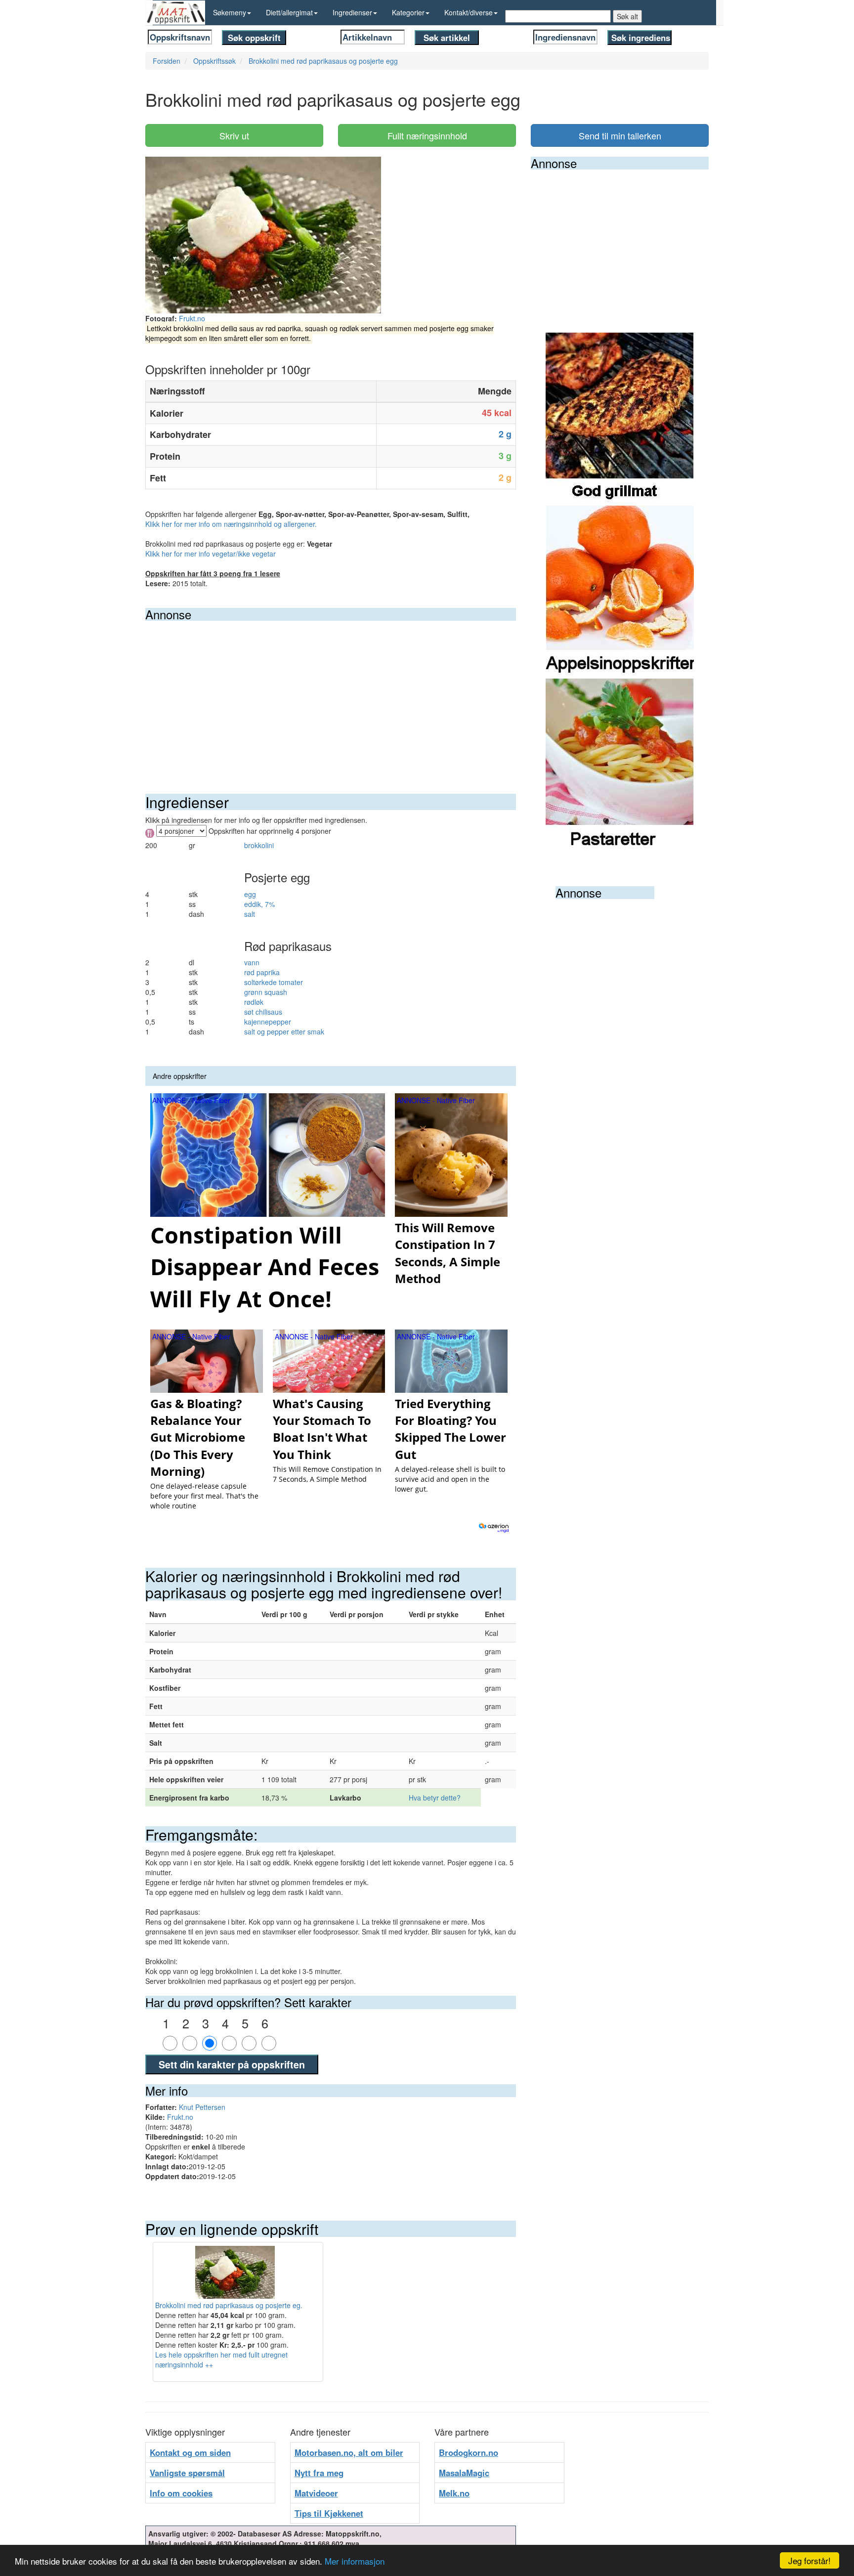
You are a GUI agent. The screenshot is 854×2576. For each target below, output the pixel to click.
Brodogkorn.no (469, 2452)
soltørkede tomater (274, 982)
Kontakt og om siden (190, 2452)
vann (252, 962)
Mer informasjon (355, 2561)
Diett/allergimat (289, 12)
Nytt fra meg (319, 2473)
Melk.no (454, 2493)
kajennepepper (268, 1022)
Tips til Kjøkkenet (329, 2513)
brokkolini (259, 845)
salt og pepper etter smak (284, 1031)
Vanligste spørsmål (187, 2473)
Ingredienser (352, 12)
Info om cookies (181, 2493)
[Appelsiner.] (620, 591)
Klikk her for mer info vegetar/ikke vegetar (211, 554)
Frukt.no (192, 318)
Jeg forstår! (810, 2560)
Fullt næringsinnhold (427, 135)
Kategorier (408, 12)
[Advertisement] (331, 695)
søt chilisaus (263, 1012)
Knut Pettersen (202, 2107)
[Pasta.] (620, 764)
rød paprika (262, 972)
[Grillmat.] (620, 418)
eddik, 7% (259, 904)
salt (250, 914)
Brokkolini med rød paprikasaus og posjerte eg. (229, 2305)
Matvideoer (316, 2493)
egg (250, 894)
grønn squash (266, 992)
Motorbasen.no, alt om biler (349, 2452)
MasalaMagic (464, 2473)
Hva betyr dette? (435, 1798)
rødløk (254, 1002)
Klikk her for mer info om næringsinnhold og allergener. (231, 524)
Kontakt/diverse (469, 12)
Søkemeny (230, 12)
